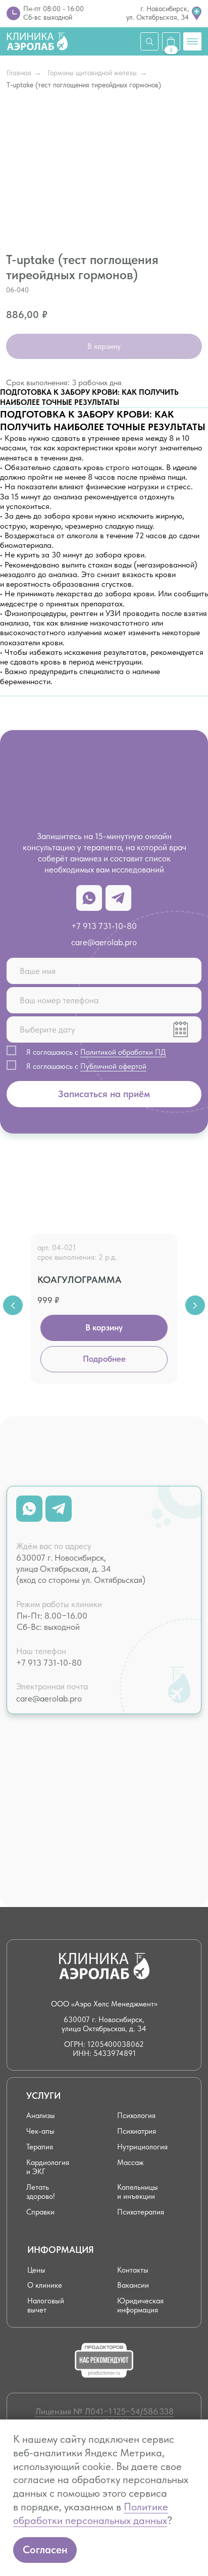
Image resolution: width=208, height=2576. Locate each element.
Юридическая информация (140, 2305)
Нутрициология (142, 2147)
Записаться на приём (104, 1094)
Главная (19, 73)
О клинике (45, 2285)
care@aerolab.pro (104, 942)
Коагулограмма (80, 1280)
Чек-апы (40, 2131)
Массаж (130, 2162)
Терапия (40, 2147)
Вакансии (133, 2285)
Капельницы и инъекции (138, 2192)
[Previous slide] (13, 1305)
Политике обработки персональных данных (91, 2513)
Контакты (133, 2270)
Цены (36, 2270)
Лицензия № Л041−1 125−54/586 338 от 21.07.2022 (105, 2417)
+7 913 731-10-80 (104, 926)
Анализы (41, 2115)
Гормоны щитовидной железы (92, 73)
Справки (40, 2212)
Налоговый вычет (46, 2305)
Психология (136, 2115)
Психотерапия (141, 2212)
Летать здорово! (41, 2192)
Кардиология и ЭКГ (48, 2167)
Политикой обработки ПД (123, 1052)
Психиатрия (137, 2131)
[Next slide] (195, 1305)
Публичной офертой (113, 1066)
